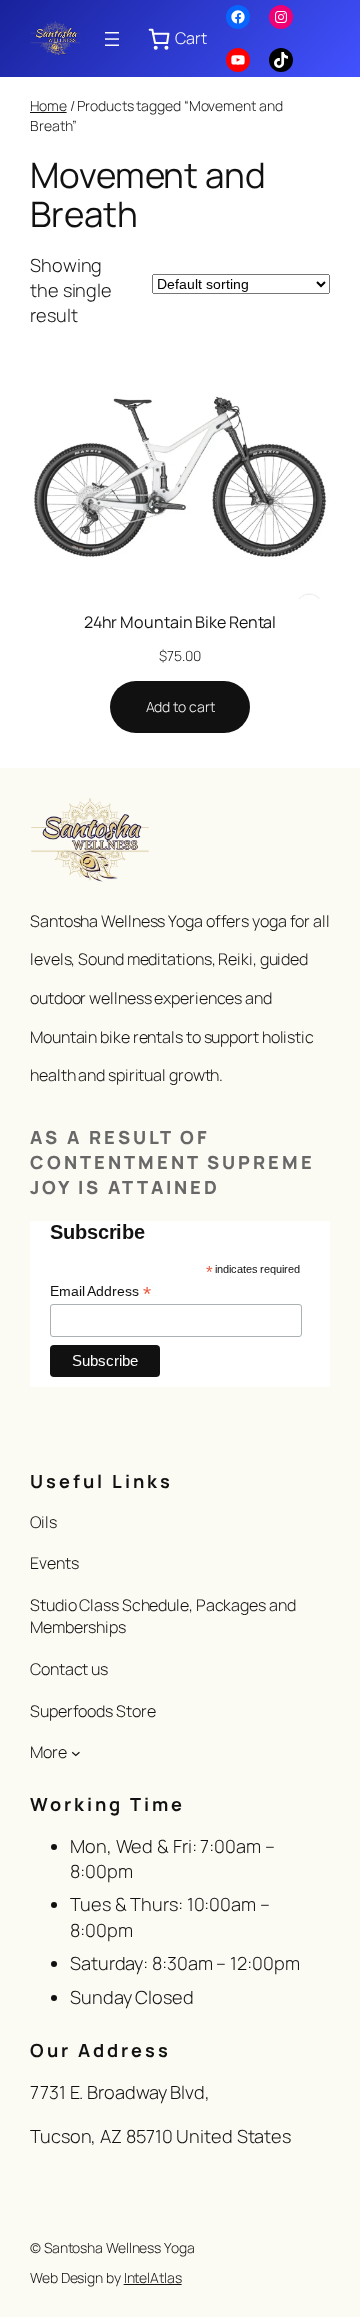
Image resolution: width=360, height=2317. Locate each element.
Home (48, 105)
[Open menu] (112, 39)
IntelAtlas (153, 2277)
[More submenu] (76, 1753)
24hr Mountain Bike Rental (180, 622)
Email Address (100, 1291)
